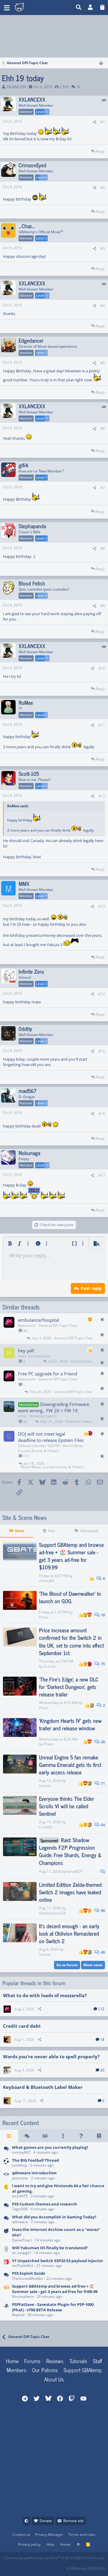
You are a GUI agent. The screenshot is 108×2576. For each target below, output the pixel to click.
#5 (103, 363)
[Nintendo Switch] (6, 2263)
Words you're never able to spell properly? (51, 2056)
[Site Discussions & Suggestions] (6, 2235)
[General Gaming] (6, 2150)
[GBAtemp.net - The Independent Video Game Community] (33, 7)
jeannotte (20, 2178)
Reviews (55, 2361)
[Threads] (27, 2136)
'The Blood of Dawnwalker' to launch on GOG (70, 1597)
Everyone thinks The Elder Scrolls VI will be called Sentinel (67, 1806)
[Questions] (81, 2136)
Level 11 (42, 112)
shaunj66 (47, 1581)
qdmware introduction (34, 2173)
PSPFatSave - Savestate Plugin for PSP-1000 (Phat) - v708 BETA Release (53, 2307)
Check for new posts (57, 1225)
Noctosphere (23, 2296)
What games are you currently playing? (50, 2147)
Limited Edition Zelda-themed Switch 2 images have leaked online (70, 1892)
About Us (54, 2379)
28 (102, 1742)
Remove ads (73, 2521)
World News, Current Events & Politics (51, 1448)
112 (101, 2009)
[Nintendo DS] (6, 2251)
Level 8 (41, 596)
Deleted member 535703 (39, 1446)
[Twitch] (35, 2567)
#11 (102, 725)
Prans (44, 1617)
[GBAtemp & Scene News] (6, 2292)
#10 (102, 668)
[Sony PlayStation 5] (6, 2207)
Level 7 (41, 896)
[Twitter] (48, 2567)
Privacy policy (29, 2544)
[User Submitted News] (45, 2136)
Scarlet (50, 1666)
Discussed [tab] (89, 1531)
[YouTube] (61, 2567)
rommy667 (21, 2152)
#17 (102, 1175)
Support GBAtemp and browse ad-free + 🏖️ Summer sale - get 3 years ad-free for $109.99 (71, 1556)
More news (93, 1965)
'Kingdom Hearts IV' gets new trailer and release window (70, 1724)
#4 (103, 306)
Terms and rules (82, 2534)
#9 (103, 606)
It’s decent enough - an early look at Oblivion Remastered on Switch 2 (69, 1933)
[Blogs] (99, 2136)
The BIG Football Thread (35, 2160)
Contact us (21, 2534)
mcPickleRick (23, 2266)
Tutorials (78, 2361)
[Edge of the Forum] (63, 2136)
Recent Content (21, 2123)
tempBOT (75, 1871)
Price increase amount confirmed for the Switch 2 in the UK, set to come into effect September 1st (71, 1641)
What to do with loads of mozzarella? (45, 1995)
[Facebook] (9, 2567)
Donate (46, 2521)
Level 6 (41, 177)
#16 (102, 1114)
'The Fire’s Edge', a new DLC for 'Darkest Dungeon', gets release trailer (69, 1687)
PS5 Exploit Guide (29, 2273)
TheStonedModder (28, 2278)
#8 (103, 548)
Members (16, 2370)
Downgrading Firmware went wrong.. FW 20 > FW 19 (54, 1407)
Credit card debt (22, 2026)
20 (102, 2070)
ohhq (22, 1416)
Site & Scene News (25, 1517)
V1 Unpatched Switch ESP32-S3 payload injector (58, 2261)
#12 (102, 796)
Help (50, 2544)
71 (102, 1784)
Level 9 (41, 786)
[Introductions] (6, 2176)
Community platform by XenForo (54, 2558)
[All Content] (9, 2136)
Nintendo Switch (43, 1416)
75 (102, 1664)
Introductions (39, 1356)
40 (102, 1952)
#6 (103, 429)
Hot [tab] (52, 1531)
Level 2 (41, 538)
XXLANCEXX (16, 87)
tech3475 (20, 2196)
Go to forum (67, 1965)
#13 (102, 906)
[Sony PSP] (6, 2310)
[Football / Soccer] (6, 2163)
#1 (103, 122)
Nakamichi (27, 1325)
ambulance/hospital (39, 1320)
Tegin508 (20, 2209)
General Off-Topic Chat (58, 1325)
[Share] (94, 122)
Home (12, 2361)
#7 (103, 488)
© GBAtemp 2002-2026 (86, 2568)
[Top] (78, 2545)
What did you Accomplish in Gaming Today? (54, 2217)
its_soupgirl (21, 2253)
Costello (46, 1827)
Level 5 (41, 238)
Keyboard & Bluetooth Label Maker (43, 2087)
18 (102, 2040)
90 (102, 1911)
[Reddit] (22, 2567)
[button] (7, 7)
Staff (97, 2361)
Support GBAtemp (83, 2370)
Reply (100, 151)
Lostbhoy (19, 2165)
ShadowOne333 (52, 1913)
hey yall (26, 1351)
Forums (32, 2361)
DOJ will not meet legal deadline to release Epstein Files (51, 1437)
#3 (103, 248)
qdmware (20, 2222)
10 (102, 1615)
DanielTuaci (22, 2240)
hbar (22, 1356)
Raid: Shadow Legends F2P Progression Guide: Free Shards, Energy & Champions (70, 1851)
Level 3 (41, 1041)
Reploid (18, 2315)
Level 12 (42, 1165)
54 (102, 1825)
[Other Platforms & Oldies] (6, 2191)
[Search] (79, 7)
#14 (102, 994)
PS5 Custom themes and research (45, 2204)
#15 (102, 1051)
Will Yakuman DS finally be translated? (50, 2248)
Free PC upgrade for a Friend (48, 1374)
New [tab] (19, 1531)
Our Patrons (45, 2370)
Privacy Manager (49, 2534)
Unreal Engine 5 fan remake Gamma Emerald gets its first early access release (70, 1764)
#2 (103, 188)
